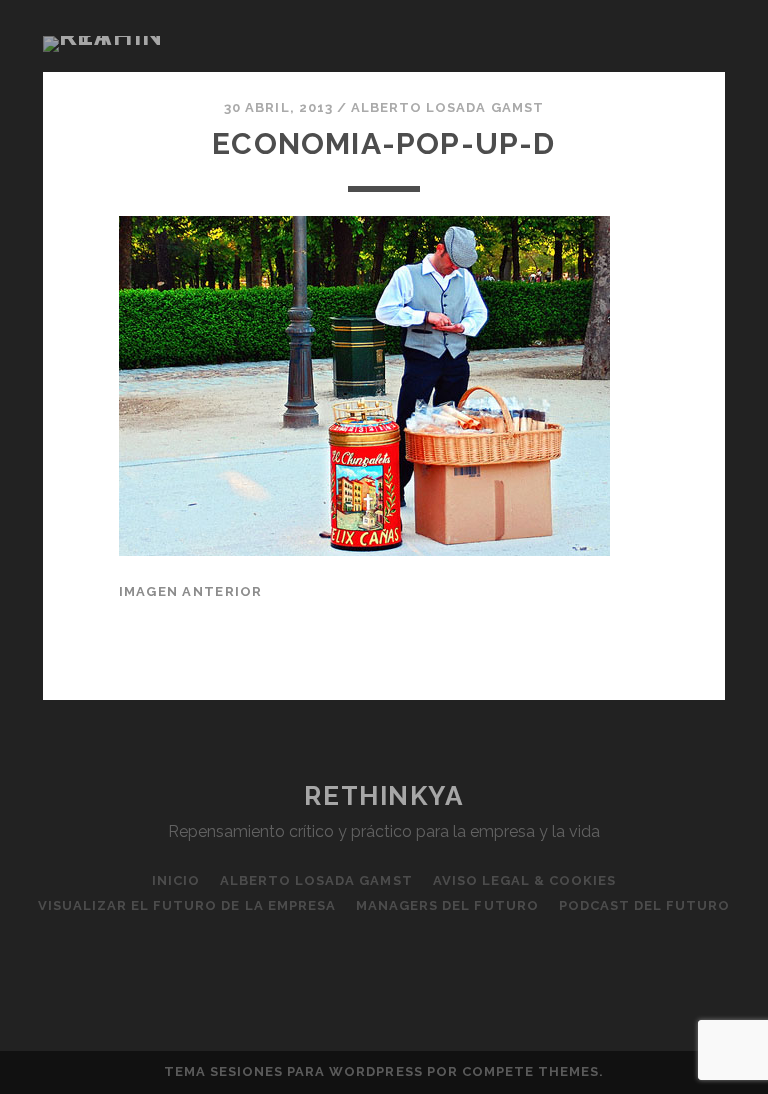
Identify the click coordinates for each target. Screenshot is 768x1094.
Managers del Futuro (447, 905)
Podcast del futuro (645, 905)
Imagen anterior (191, 591)
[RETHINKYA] (108, 36)
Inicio (176, 880)
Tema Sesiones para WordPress (293, 1071)
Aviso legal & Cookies (525, 880)
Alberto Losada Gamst (447, 107)
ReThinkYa (383, 796)
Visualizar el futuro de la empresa (187, 905)
